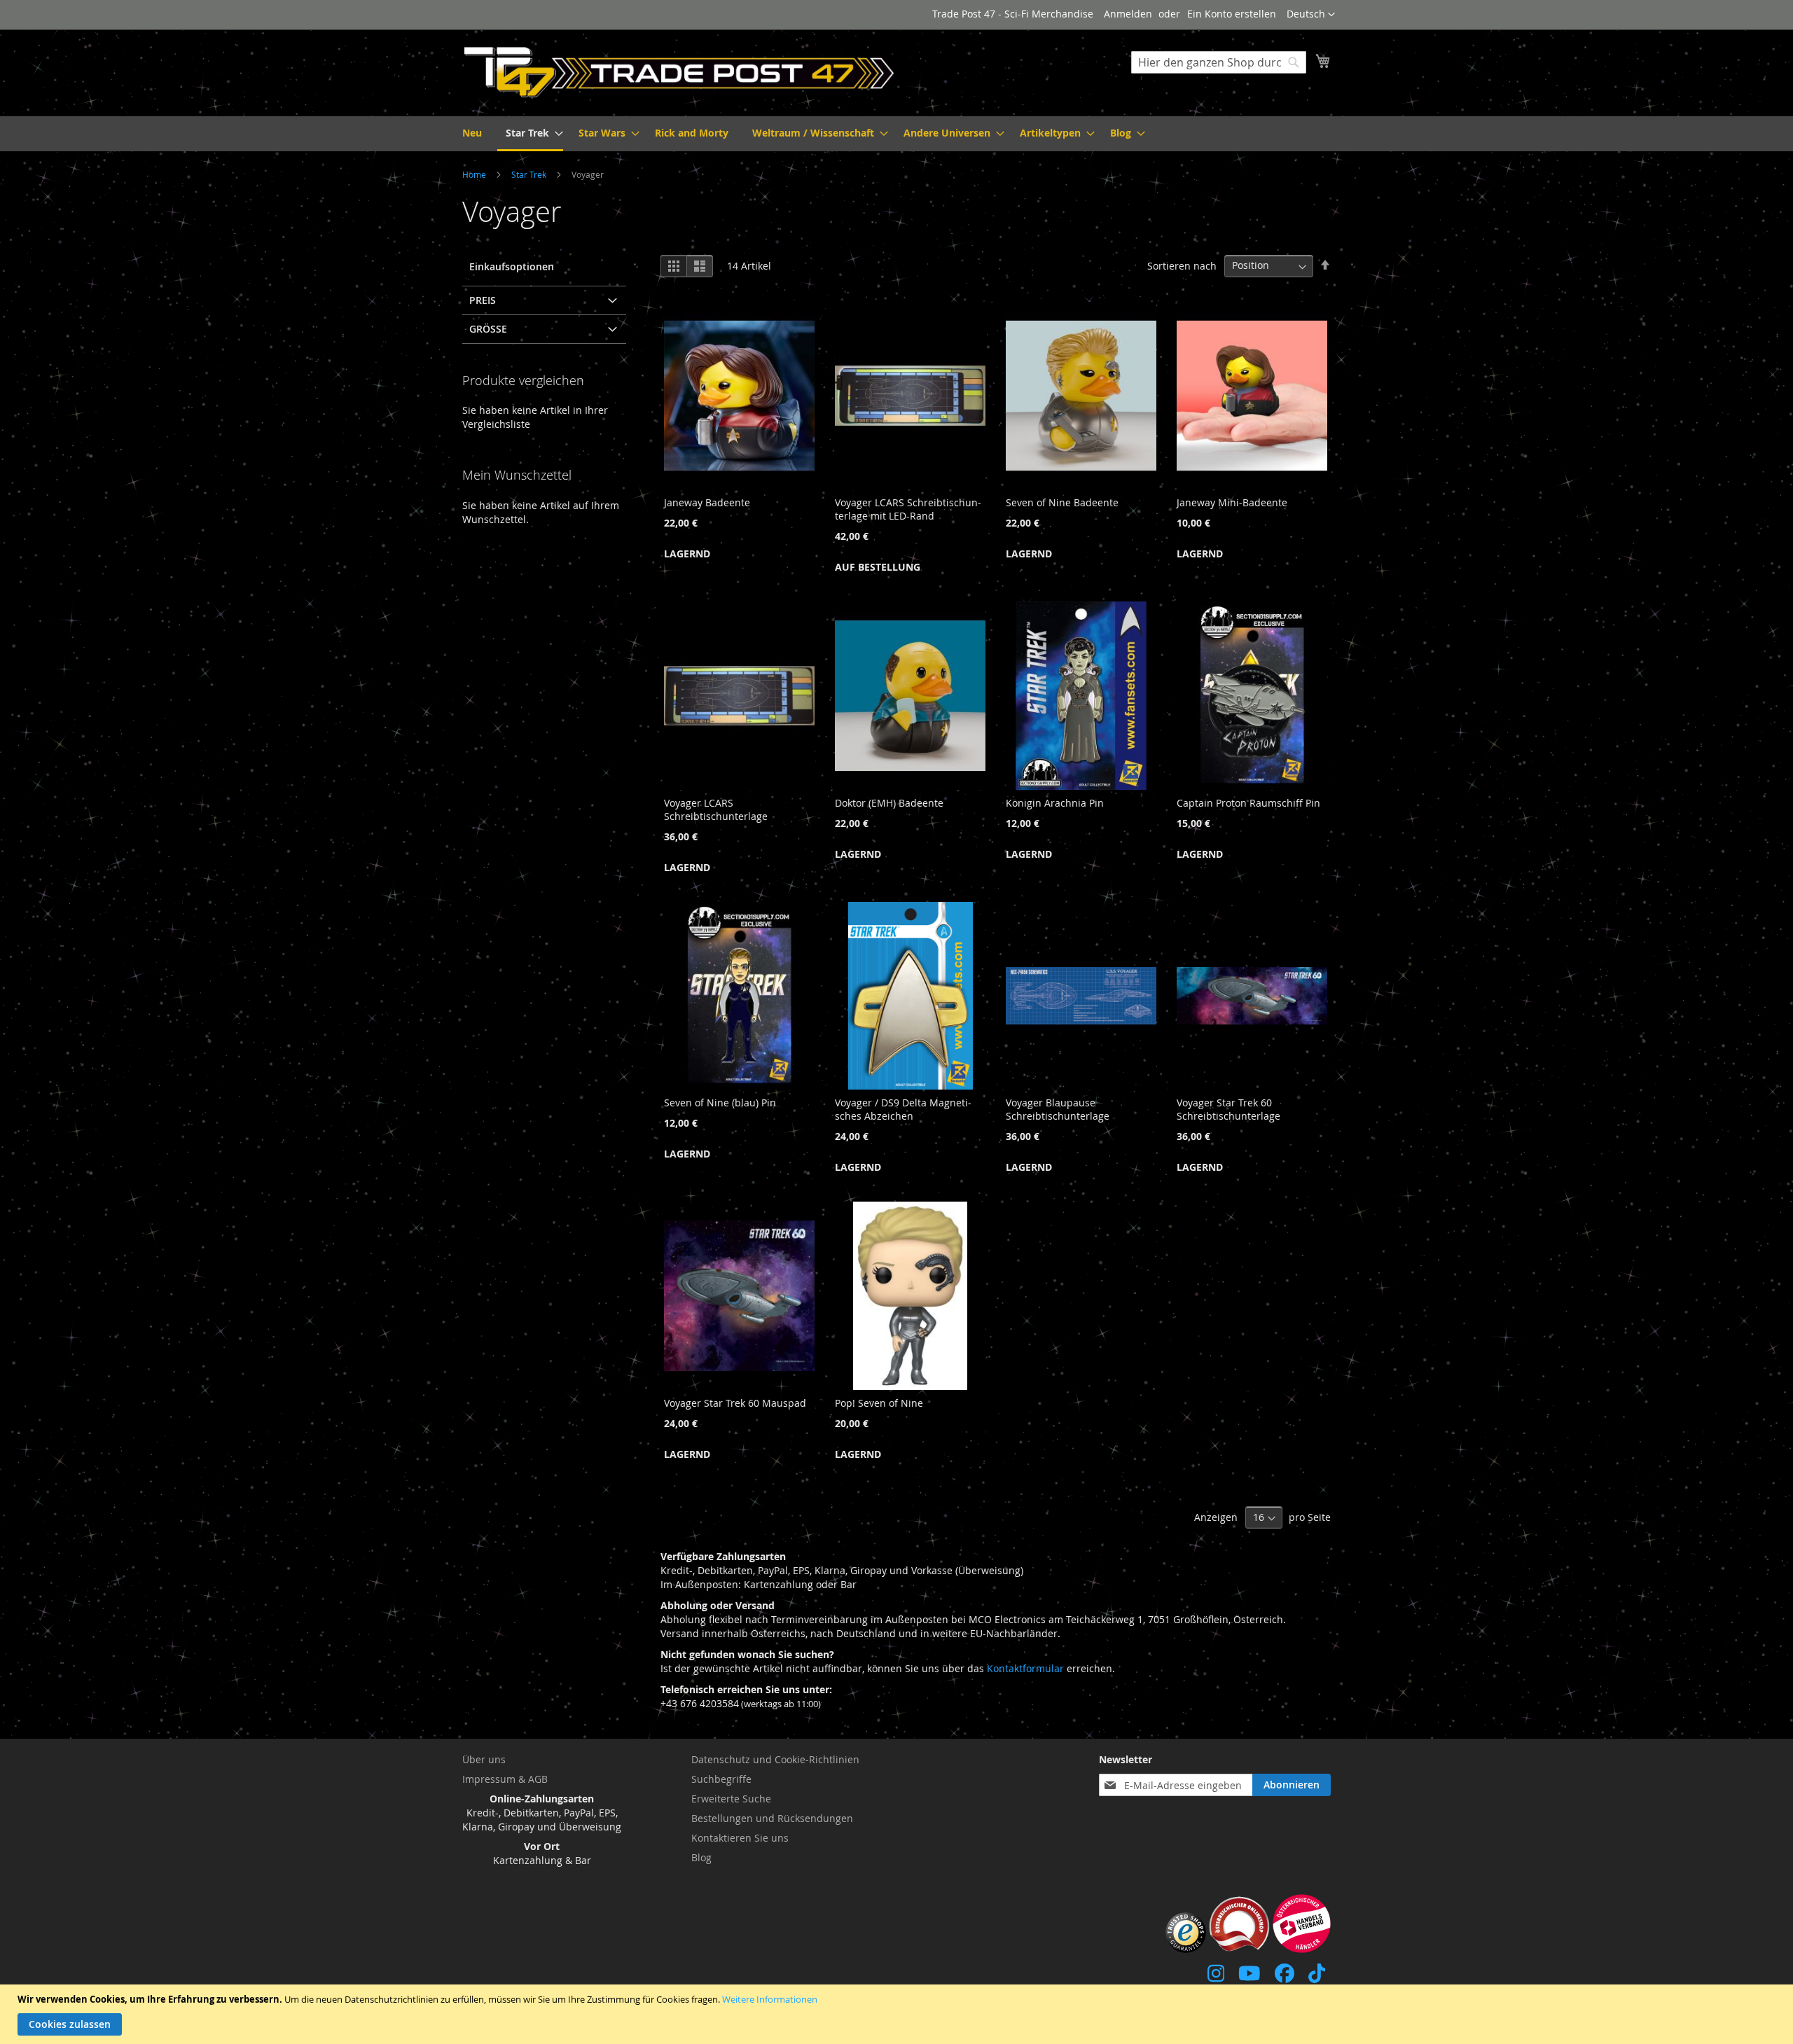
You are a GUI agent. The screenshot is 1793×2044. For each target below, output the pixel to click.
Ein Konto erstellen (1232, 14)
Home (475, 174)
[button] (1311, 15)
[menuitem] (472, 133)
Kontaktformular (1025, 1668)
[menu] (896, 134)
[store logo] (679, 72)
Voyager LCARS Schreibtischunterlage (716, 809)
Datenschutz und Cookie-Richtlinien (775, 1759)
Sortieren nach (1182, 265)
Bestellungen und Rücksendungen (772, 1818)
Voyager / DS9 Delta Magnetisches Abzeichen (903, 1109)
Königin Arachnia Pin (1055, 803)
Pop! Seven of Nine (879, 1403)
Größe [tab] (488, 329)
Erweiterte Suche (731, 1799)
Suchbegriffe (721, 1779)
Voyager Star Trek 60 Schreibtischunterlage (1228, 1109)
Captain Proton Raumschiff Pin (1248, 803)
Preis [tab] (483, 300)
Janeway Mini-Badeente (1232, 502)
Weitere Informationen (770, 1999)
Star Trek (530, 174)
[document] (898, 2014)
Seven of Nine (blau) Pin (720, 1103)
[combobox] (1219, 62)
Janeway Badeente (707, 502)
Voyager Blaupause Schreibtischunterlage (1058, 1109)
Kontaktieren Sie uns (740, 1838)
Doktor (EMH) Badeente (889, 803)
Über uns (484, 1759)
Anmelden (1128, 14)
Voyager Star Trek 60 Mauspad (735, 1403)
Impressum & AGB (505, 1779)
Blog (701, 1857)
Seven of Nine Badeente (1062, 502)
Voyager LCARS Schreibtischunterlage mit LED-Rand (908, 509)
